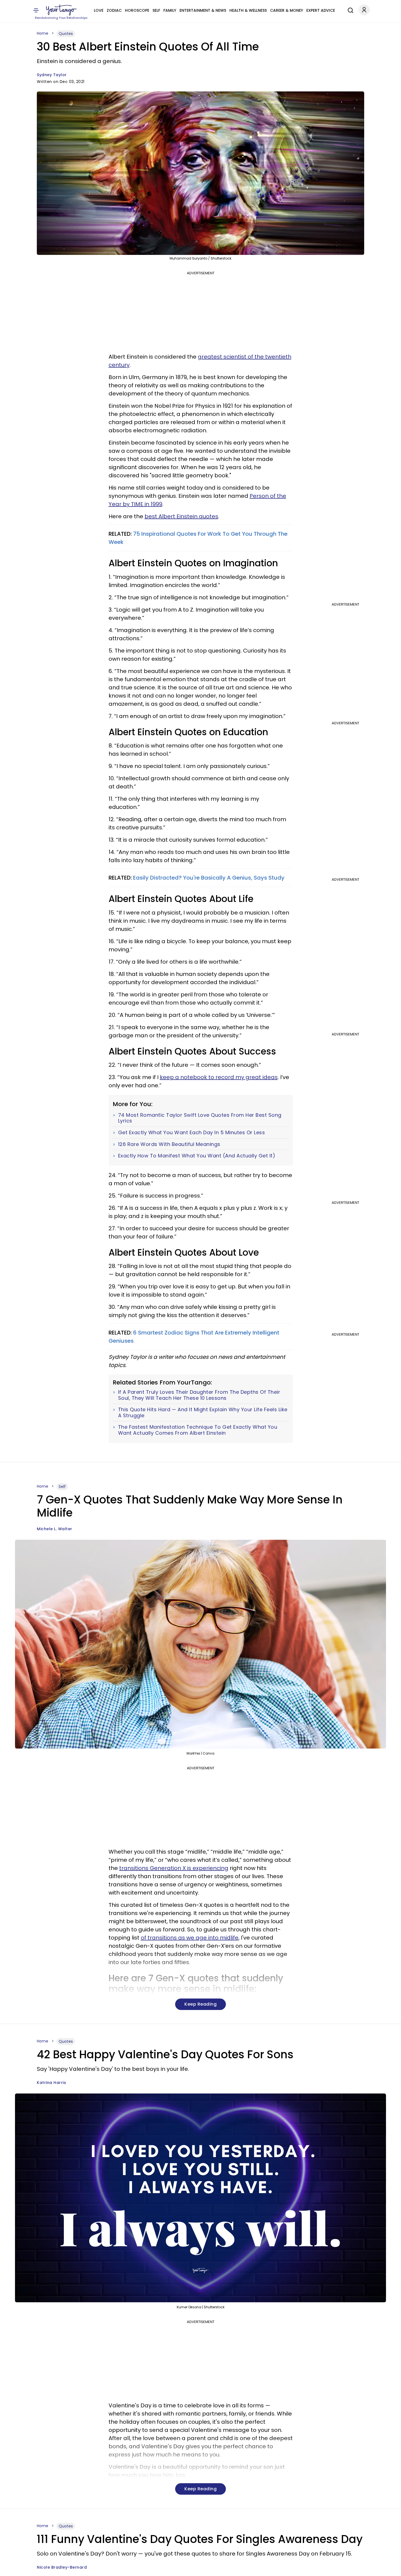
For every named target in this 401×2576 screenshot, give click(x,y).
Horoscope (137, 10)
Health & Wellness (248, 10)
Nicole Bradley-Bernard (62, 2567)
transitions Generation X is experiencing (174, 1868)
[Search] (349, 10)
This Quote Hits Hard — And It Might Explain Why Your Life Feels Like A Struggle (203, 1412)
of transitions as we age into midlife (190, 1938)
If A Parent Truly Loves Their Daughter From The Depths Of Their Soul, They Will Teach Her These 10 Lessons (199, 1395)
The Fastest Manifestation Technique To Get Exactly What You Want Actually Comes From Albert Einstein (198, 1430)
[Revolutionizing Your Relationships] (61, 10)
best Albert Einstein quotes (181, 516)
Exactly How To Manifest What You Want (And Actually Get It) (197, 1156)
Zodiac (114, 10)
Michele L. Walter (55, 1529)
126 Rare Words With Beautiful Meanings (169, 1144)
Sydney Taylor (52, 75)
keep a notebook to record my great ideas (219, 1077)
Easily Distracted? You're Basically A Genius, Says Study (209, 878)
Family (170, 10)
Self (156, 10)
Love (99, 10)
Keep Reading (200, 2004)
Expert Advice (321, 10)
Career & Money (287, 10)
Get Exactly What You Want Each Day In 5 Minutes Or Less (192, 1133)
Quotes (66, 34)
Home (43, 33)
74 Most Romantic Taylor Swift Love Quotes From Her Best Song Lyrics (200, 1118)
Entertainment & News (203, 10)
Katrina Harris (51, 2083)
